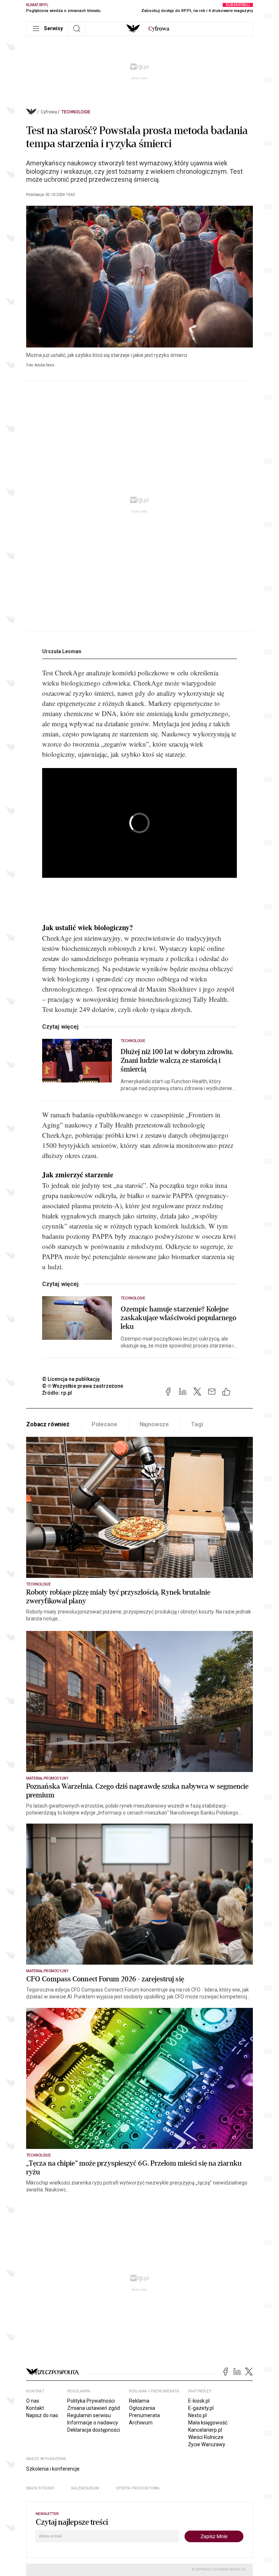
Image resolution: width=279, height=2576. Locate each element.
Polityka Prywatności (91, 2401)
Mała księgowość (208, 2423)
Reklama (139, 2401)
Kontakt (35, 2408)
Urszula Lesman (62, 651)
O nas (33, 2401)
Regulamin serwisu (89, 2415)
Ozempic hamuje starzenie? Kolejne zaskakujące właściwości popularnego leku (179, 1318)
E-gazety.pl (201, 2408)
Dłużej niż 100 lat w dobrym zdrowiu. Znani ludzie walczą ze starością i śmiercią (177, 1061)
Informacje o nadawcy (93, 2423)
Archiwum (141, 2423)
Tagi (197, 1424)
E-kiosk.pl (199, 2401)
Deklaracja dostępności (94, 2430)
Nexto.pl (197, 2415)
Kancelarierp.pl (205, 2430)
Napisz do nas (42, 2415)
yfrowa (159, 29)
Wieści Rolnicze (206, 2437)
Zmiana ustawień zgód (94, 2408)
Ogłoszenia (142, 2408)
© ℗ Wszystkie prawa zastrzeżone (83, 1386)
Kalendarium (85, 2488)
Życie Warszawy (207, 2444)
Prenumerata (144, 2415)
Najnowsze (154, 1424)
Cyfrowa (49, 112)
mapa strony (40, 2488)
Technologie (76, 112)
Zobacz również (48, 1424)
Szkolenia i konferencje (53, 2469)
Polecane (104, 1424)
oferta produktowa (138, 2488)
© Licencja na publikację (71, 1379)
